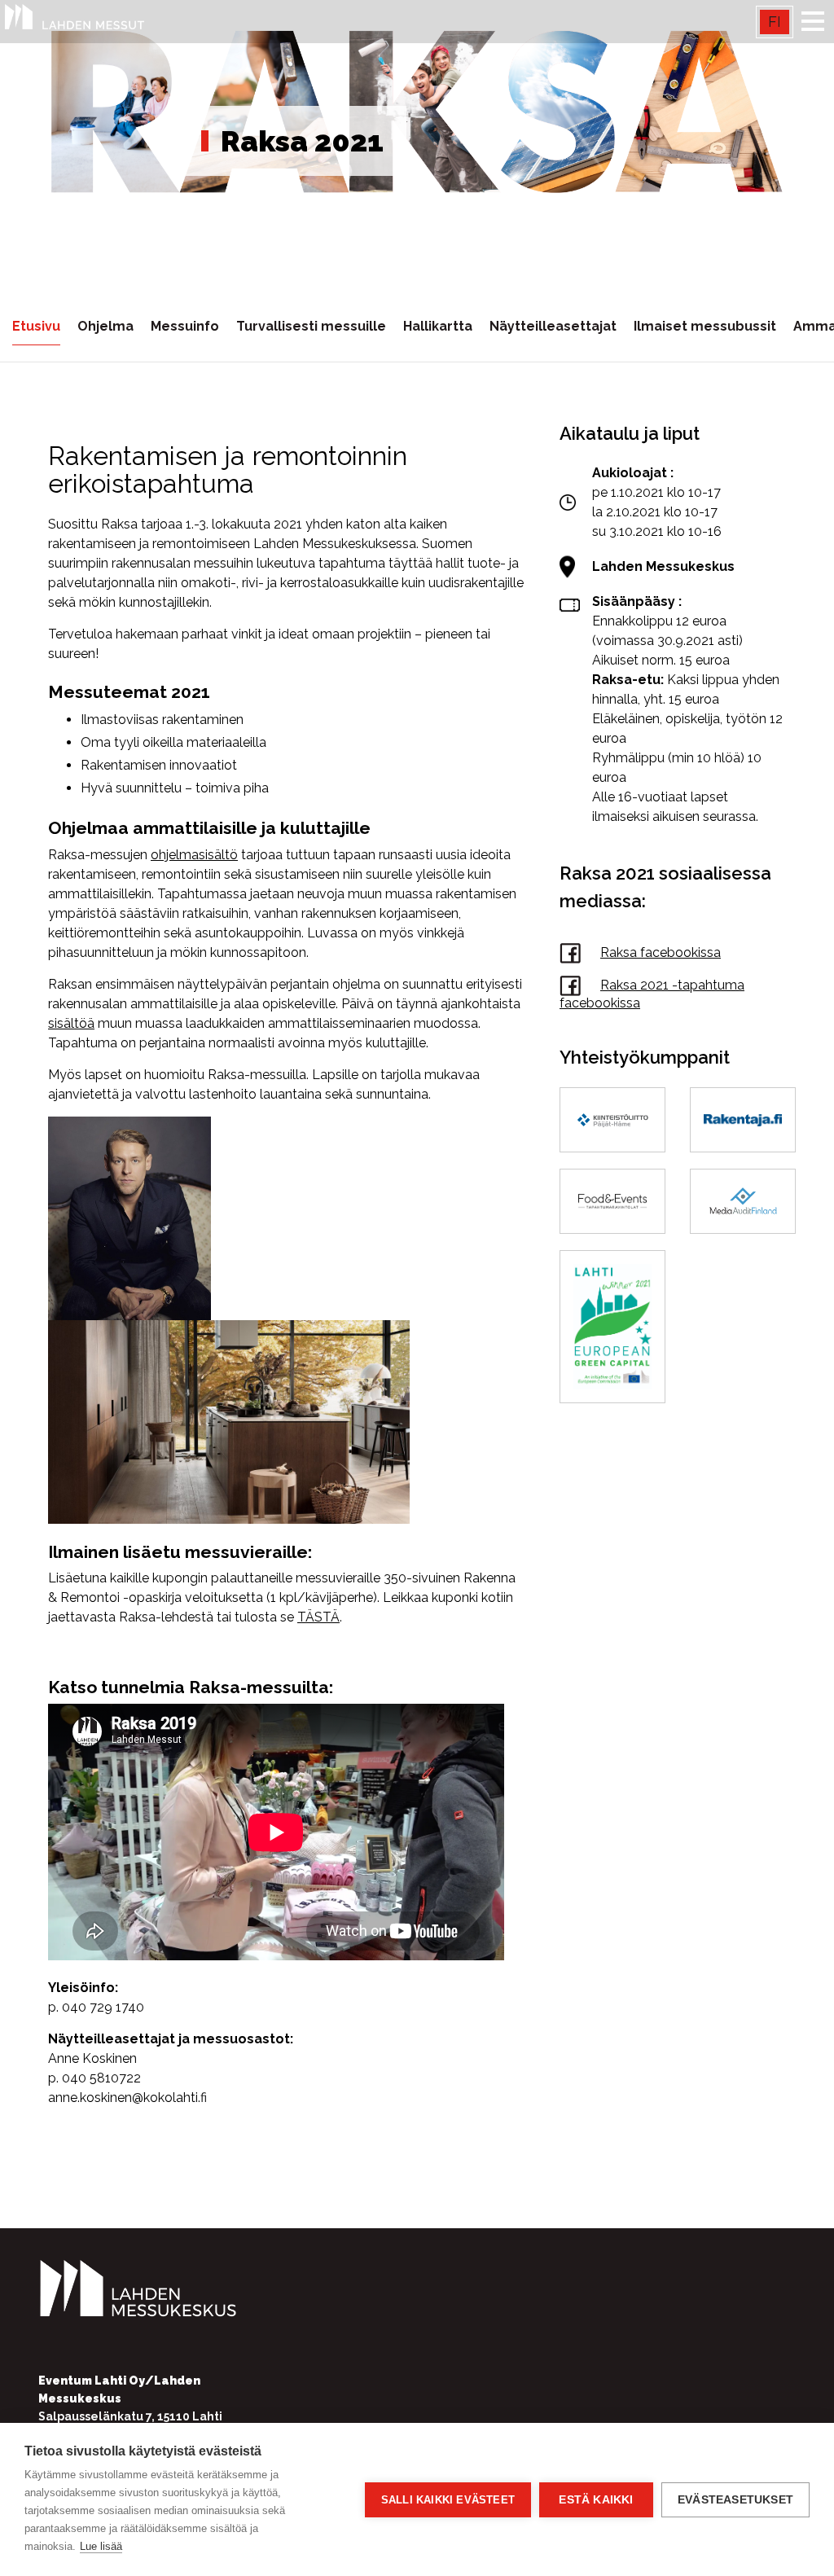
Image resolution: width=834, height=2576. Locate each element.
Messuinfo (185, 326)
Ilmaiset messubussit (705, 326)
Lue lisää (101, 2546)
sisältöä (71, 1023)
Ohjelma (105, 326)
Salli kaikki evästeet (448, 2500)
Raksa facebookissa (661, 952)
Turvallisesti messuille (311, 326)
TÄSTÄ (318, 1617)
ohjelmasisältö (194, 855)
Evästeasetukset (735, 2500)
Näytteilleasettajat (553, 326)
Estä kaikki (596, 2500)
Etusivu (36, 326)
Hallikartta (438, 326)
